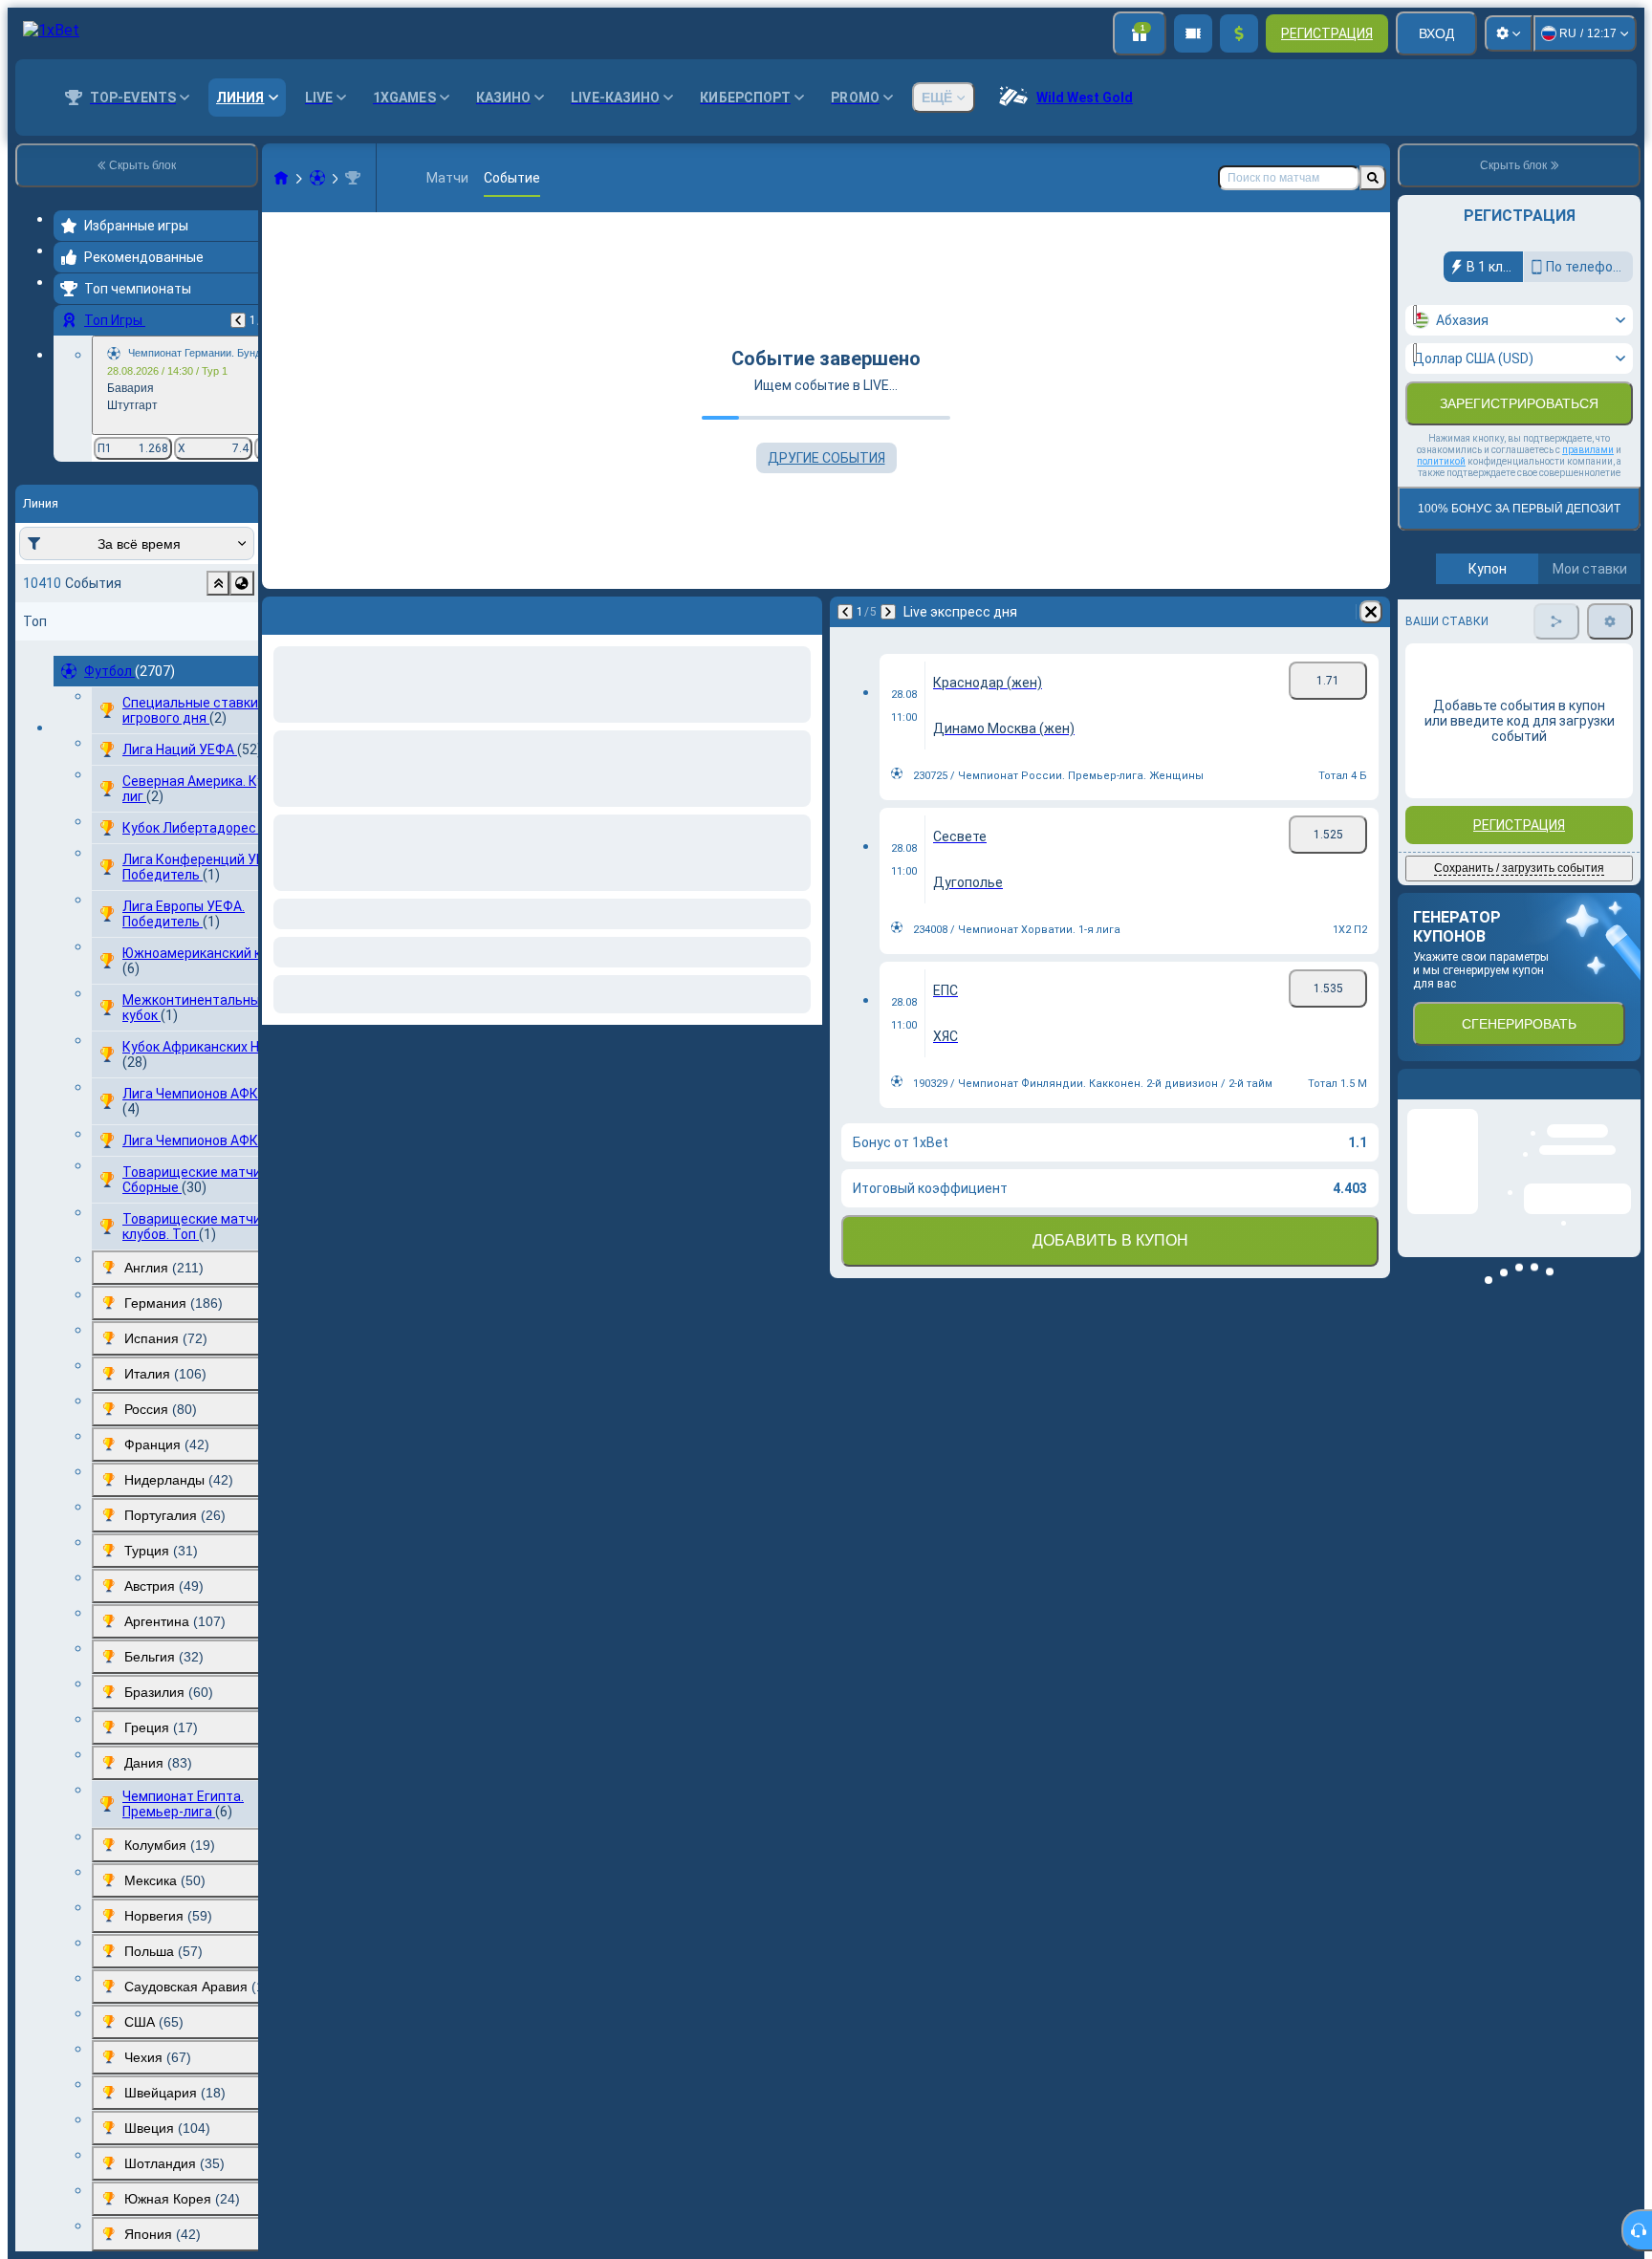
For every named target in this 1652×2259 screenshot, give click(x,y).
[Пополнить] (1239, 33)
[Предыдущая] (238, 320)
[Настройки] (1509, 33)
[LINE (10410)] (281, 178)
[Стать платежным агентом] (1193, 33)
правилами (1588, 450)
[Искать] (1373, 178)
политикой (1441, 461)
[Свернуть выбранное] (218, 583)
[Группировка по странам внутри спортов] (242, 583)
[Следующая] (327, 612)
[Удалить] (803, 612)
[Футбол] (317, 178)
